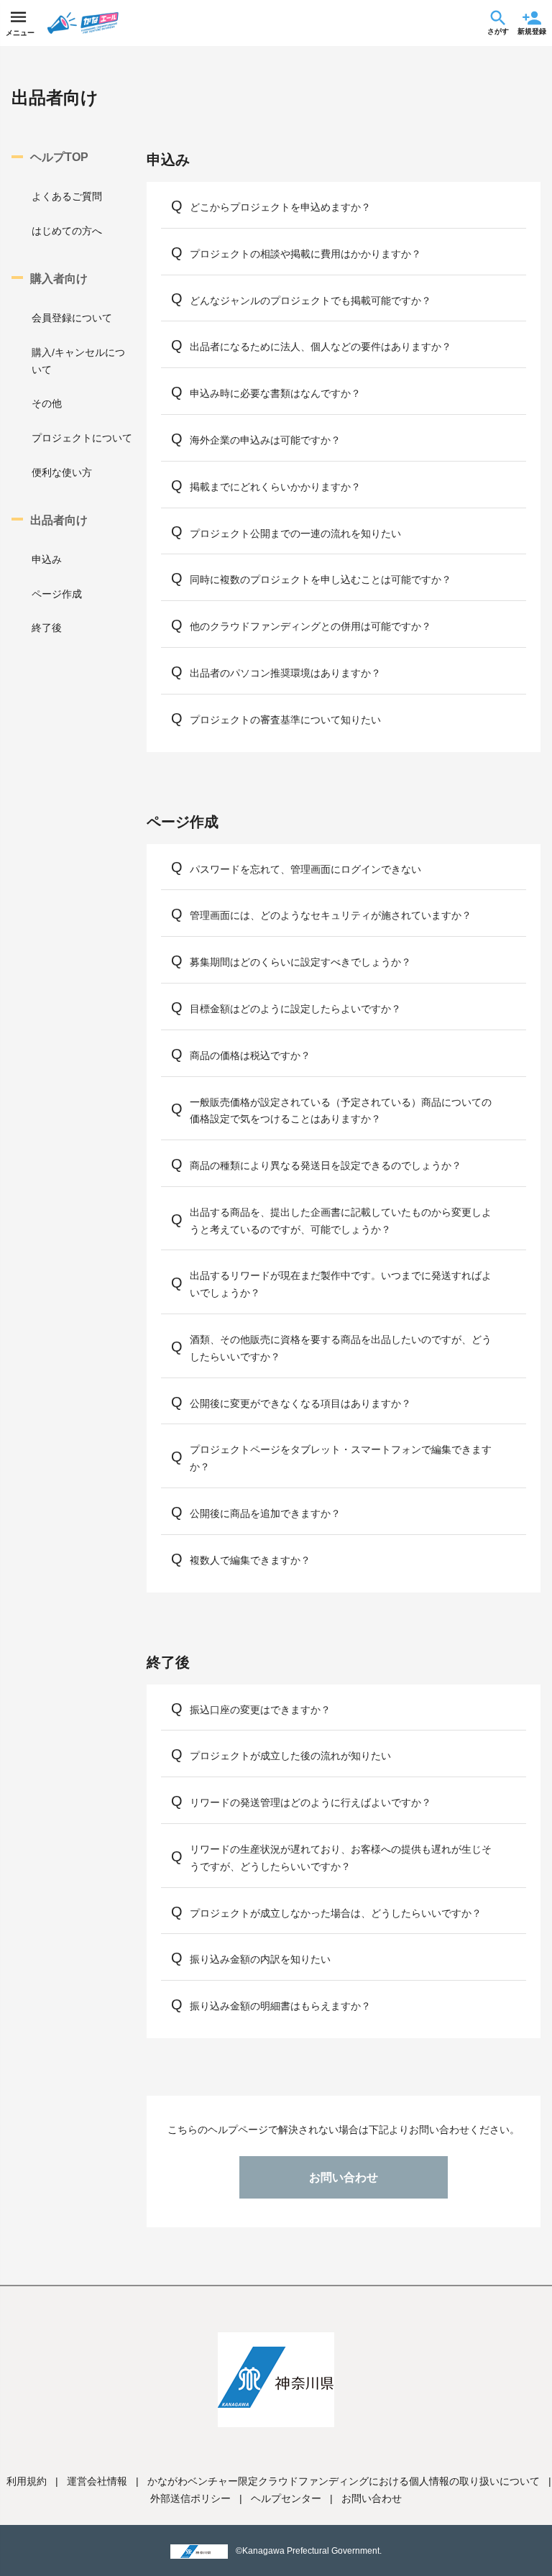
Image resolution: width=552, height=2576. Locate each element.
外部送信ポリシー (190, 2498)
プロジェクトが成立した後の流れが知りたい (290, 1756)
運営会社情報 (97, 2481)
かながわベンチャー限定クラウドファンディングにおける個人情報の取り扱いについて (344, 2481)
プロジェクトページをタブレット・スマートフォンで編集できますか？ (341, 1458)
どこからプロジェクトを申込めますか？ (280, 207)
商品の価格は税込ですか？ (250, 1055)
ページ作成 (57, 594)
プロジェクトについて (82, 438)
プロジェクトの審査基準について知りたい (285, 720)
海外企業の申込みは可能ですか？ (265, 440)
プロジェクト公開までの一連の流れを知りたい (295, 533)
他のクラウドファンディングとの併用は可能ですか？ (310, 626)
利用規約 (27, 2481)
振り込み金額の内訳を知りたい (260, 1959)
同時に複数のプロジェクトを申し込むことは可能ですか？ (321, 579)
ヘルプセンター (286, 2498)
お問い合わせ (344, 2177)
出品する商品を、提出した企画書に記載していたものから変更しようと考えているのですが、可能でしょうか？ (341, 1221)
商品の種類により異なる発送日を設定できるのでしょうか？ (326, 1165)
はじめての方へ (67, 231)
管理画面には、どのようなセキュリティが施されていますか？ (331, 915)
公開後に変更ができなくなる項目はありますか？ (300, 1403)
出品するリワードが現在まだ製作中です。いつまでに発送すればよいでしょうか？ (341, 1284)
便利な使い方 (62, 472)
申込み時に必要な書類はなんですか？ (275, 393)
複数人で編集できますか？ (250, 1560)
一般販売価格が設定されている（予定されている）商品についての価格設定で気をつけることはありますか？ (341, 1111)
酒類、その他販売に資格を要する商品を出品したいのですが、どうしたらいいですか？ (341, 1348)
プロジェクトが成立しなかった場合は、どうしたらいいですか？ (336, 1913)
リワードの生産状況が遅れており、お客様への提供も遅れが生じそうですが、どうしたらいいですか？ (341, 1858)
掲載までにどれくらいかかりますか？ (275, 487)
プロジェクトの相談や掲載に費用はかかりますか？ (305, 254)
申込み (47, 559)
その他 (47, 403)
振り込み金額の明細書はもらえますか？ (280, 2006)
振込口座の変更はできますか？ (260, 1710)
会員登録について (72, 318)
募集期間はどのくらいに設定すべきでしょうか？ (300, 962)
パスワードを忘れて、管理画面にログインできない (305, 869)
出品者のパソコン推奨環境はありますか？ (285, 673)
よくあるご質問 (67, 196)
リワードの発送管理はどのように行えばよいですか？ (310, 1802)
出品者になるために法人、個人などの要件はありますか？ (321, 347)
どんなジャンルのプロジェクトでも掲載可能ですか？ (310, 301)
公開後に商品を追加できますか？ (265, 1513)
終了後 (47, 628)
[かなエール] (103, 23)
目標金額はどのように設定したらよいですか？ (295, 1009)
